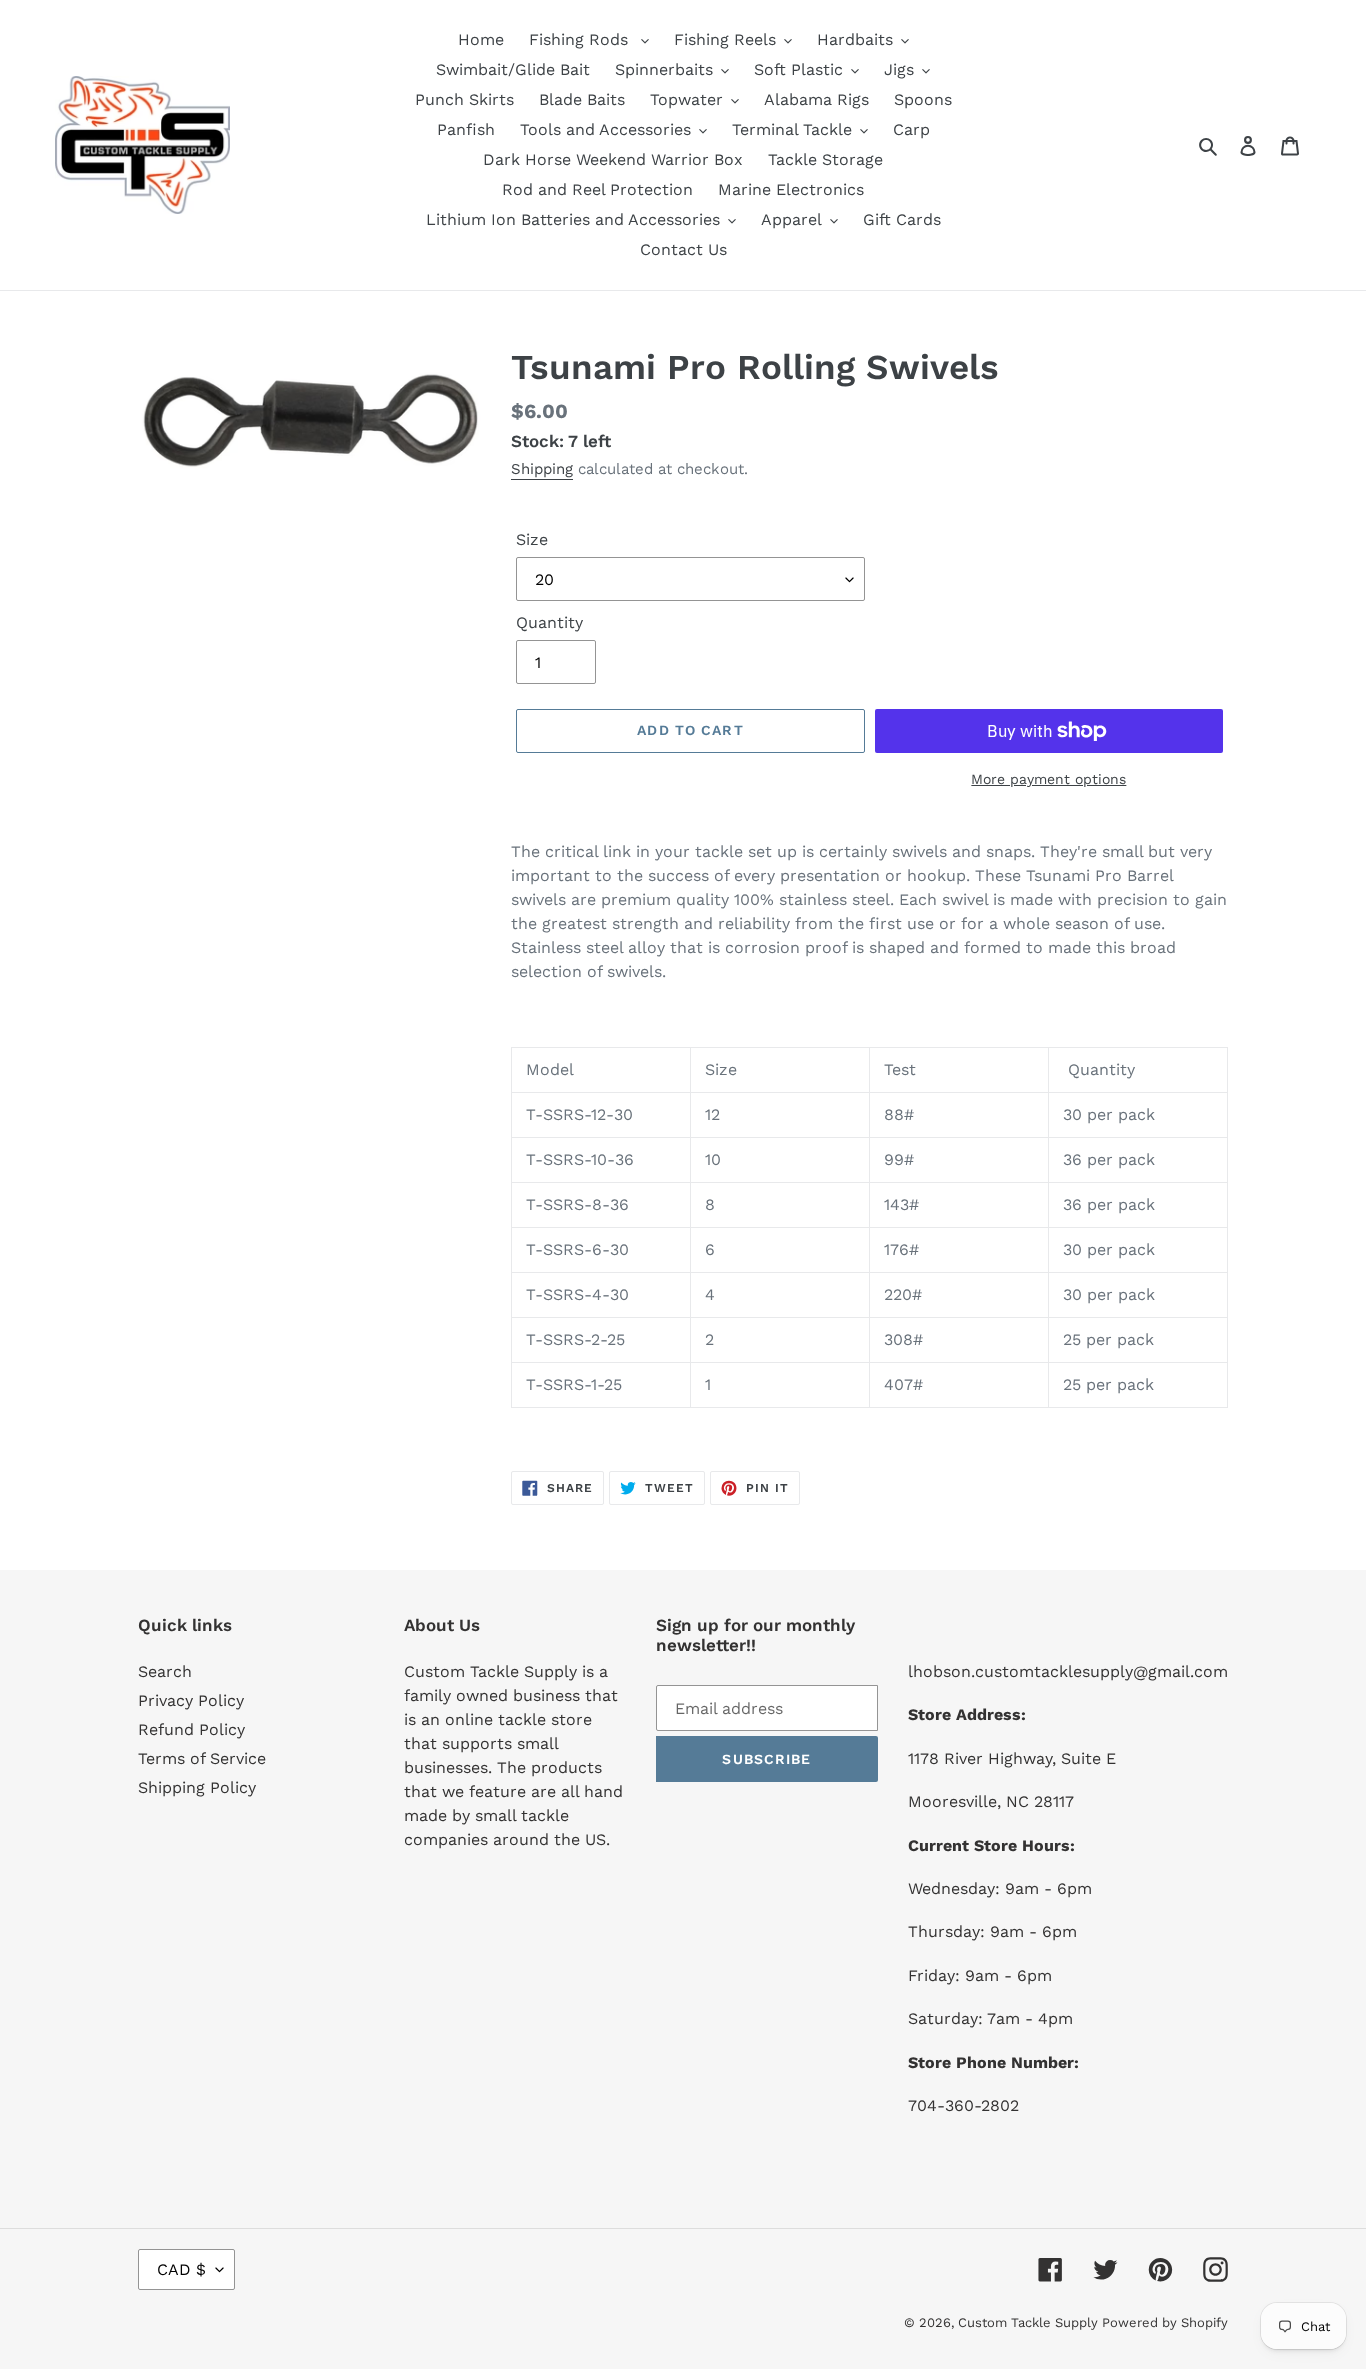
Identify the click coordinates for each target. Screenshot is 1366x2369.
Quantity (549, 622)
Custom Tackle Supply (1030, 2322)
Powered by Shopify (1165, 2322)
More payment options (1048, 779)
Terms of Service (202, 1758)
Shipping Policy (197, 1787)
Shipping (542, 469)
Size (532, 539)
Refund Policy (191, 1729)
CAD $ (181, 2269)
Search (165, 1671)
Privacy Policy (191, 1700)
